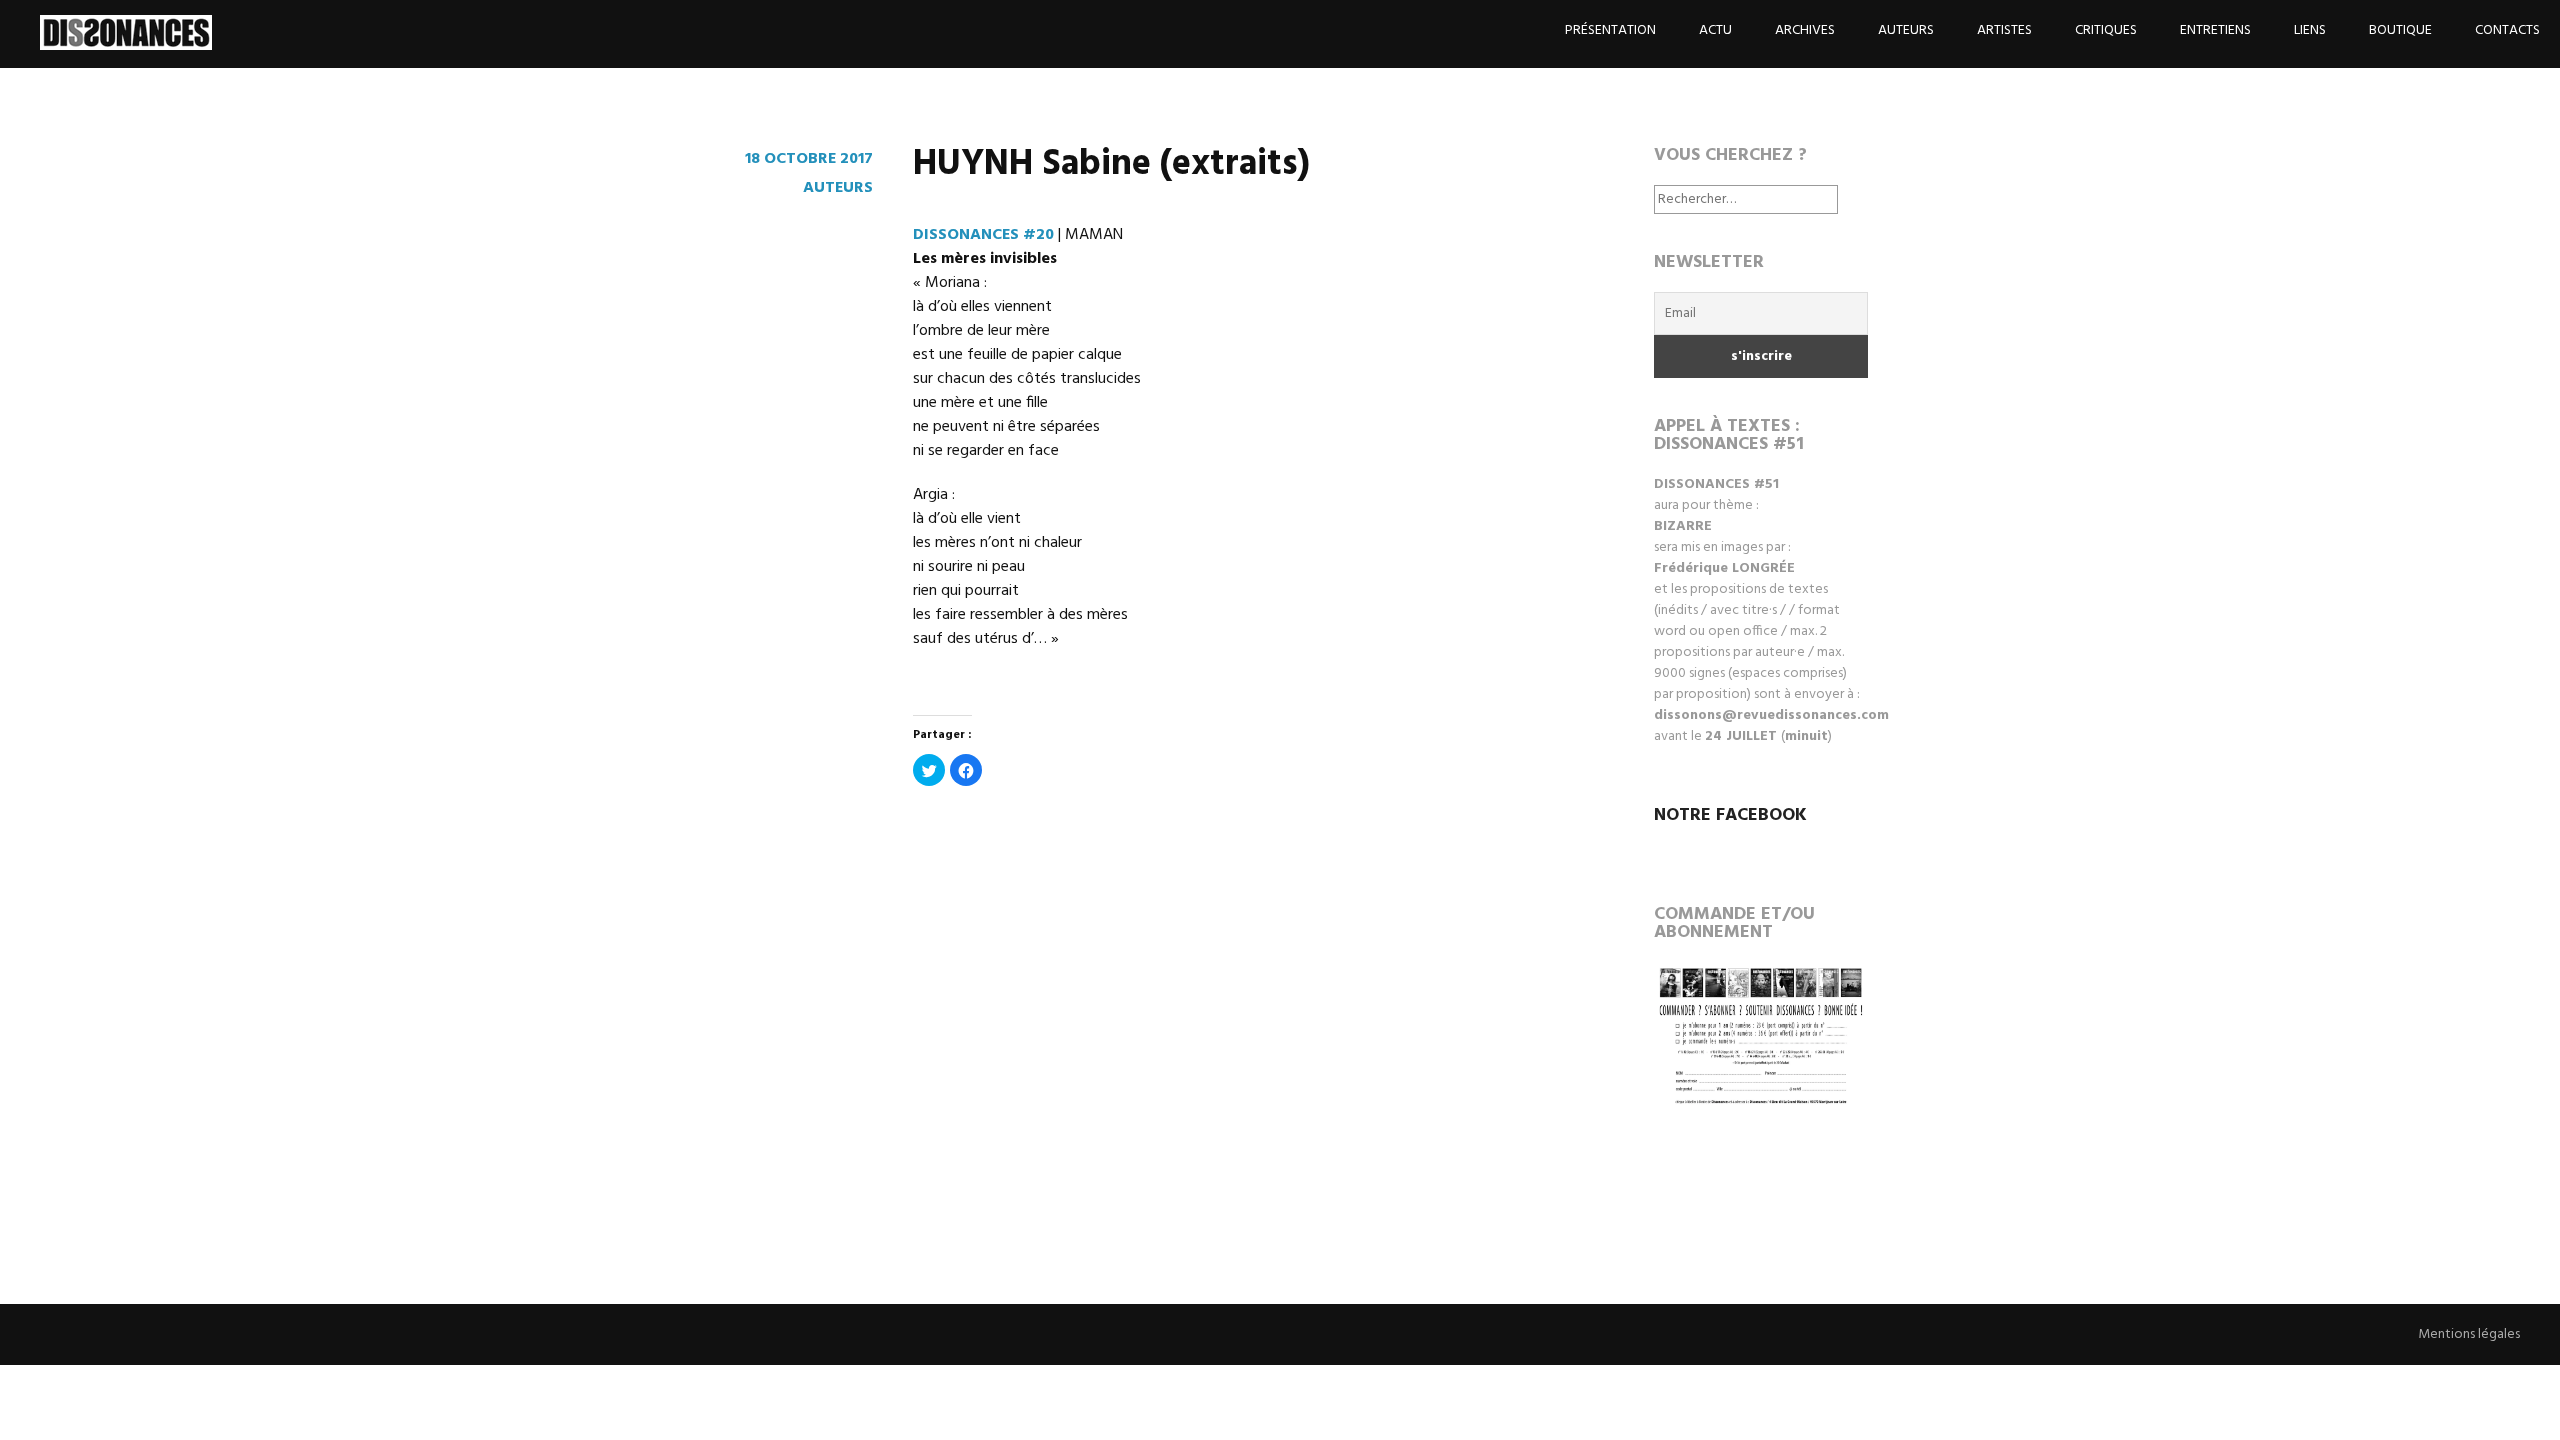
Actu (1715, 30)
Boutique (2400, 30)
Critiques (2106, 30)
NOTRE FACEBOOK (1730, 815)
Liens (2310, 30)
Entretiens (2215, 30)
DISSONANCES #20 (983, 235)
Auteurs (1906, 30)
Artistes (2004, 30)
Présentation (1610, 30)
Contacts (2507, 30)
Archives (1805, 30)
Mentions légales (2469, 1334)
